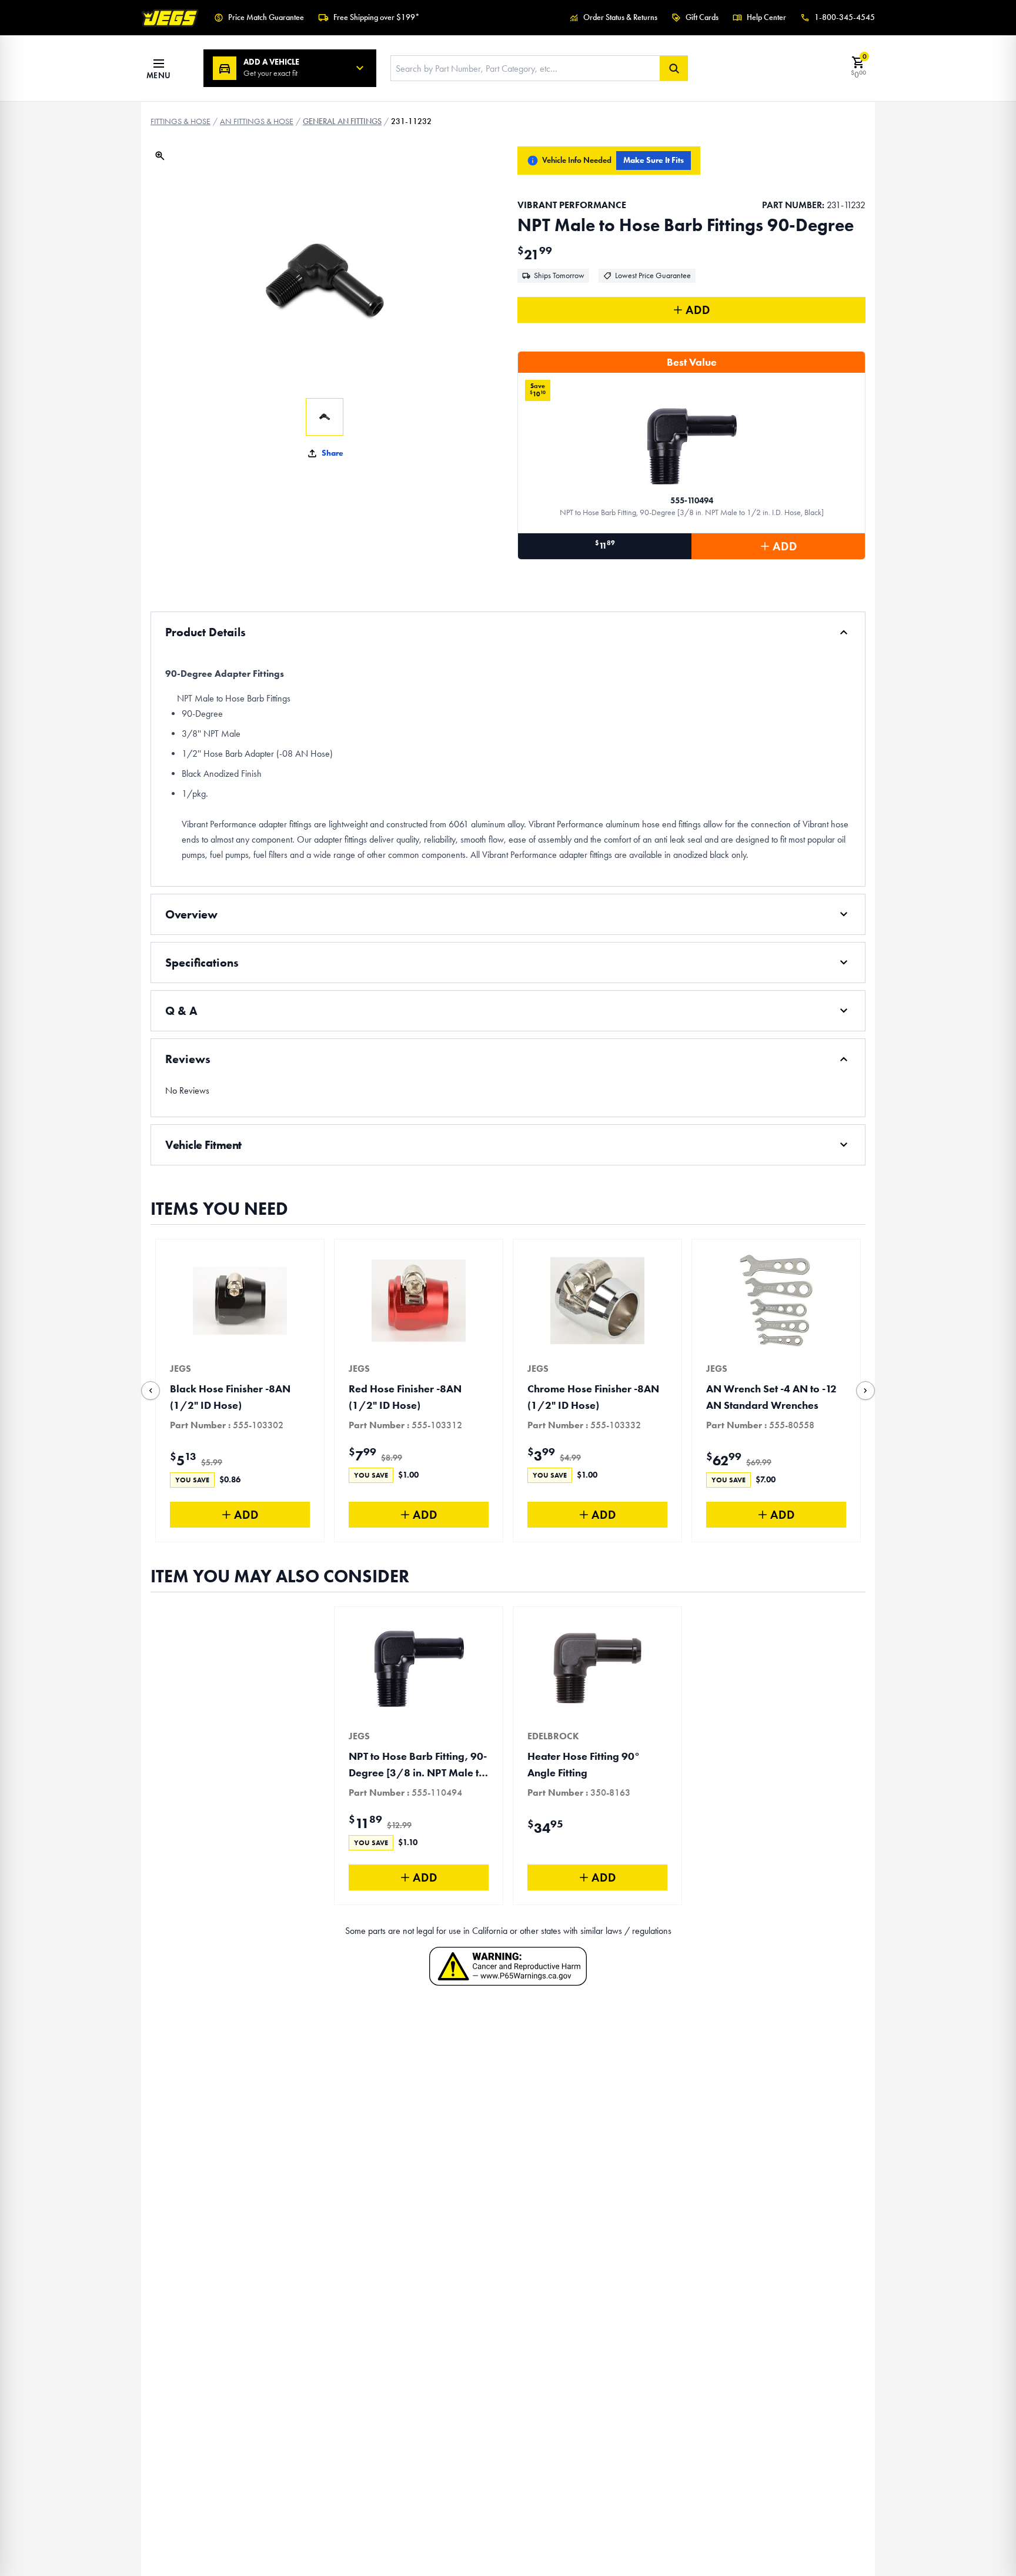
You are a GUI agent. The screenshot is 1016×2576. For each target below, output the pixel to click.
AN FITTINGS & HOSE (257, 121)
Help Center (766, 17)
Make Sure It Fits (654, 160)
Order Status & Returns (620, 17)
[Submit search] (674, 68)
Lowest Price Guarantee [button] (653, 275)
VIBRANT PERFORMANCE (572, 205)
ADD (698, 310)
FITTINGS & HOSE (181, 121)
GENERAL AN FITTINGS (342, 121)
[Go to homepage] (171, 18)
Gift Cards (702, 17)
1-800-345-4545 (845, 17)
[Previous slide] (151, 1391)
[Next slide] (865, 1391)
